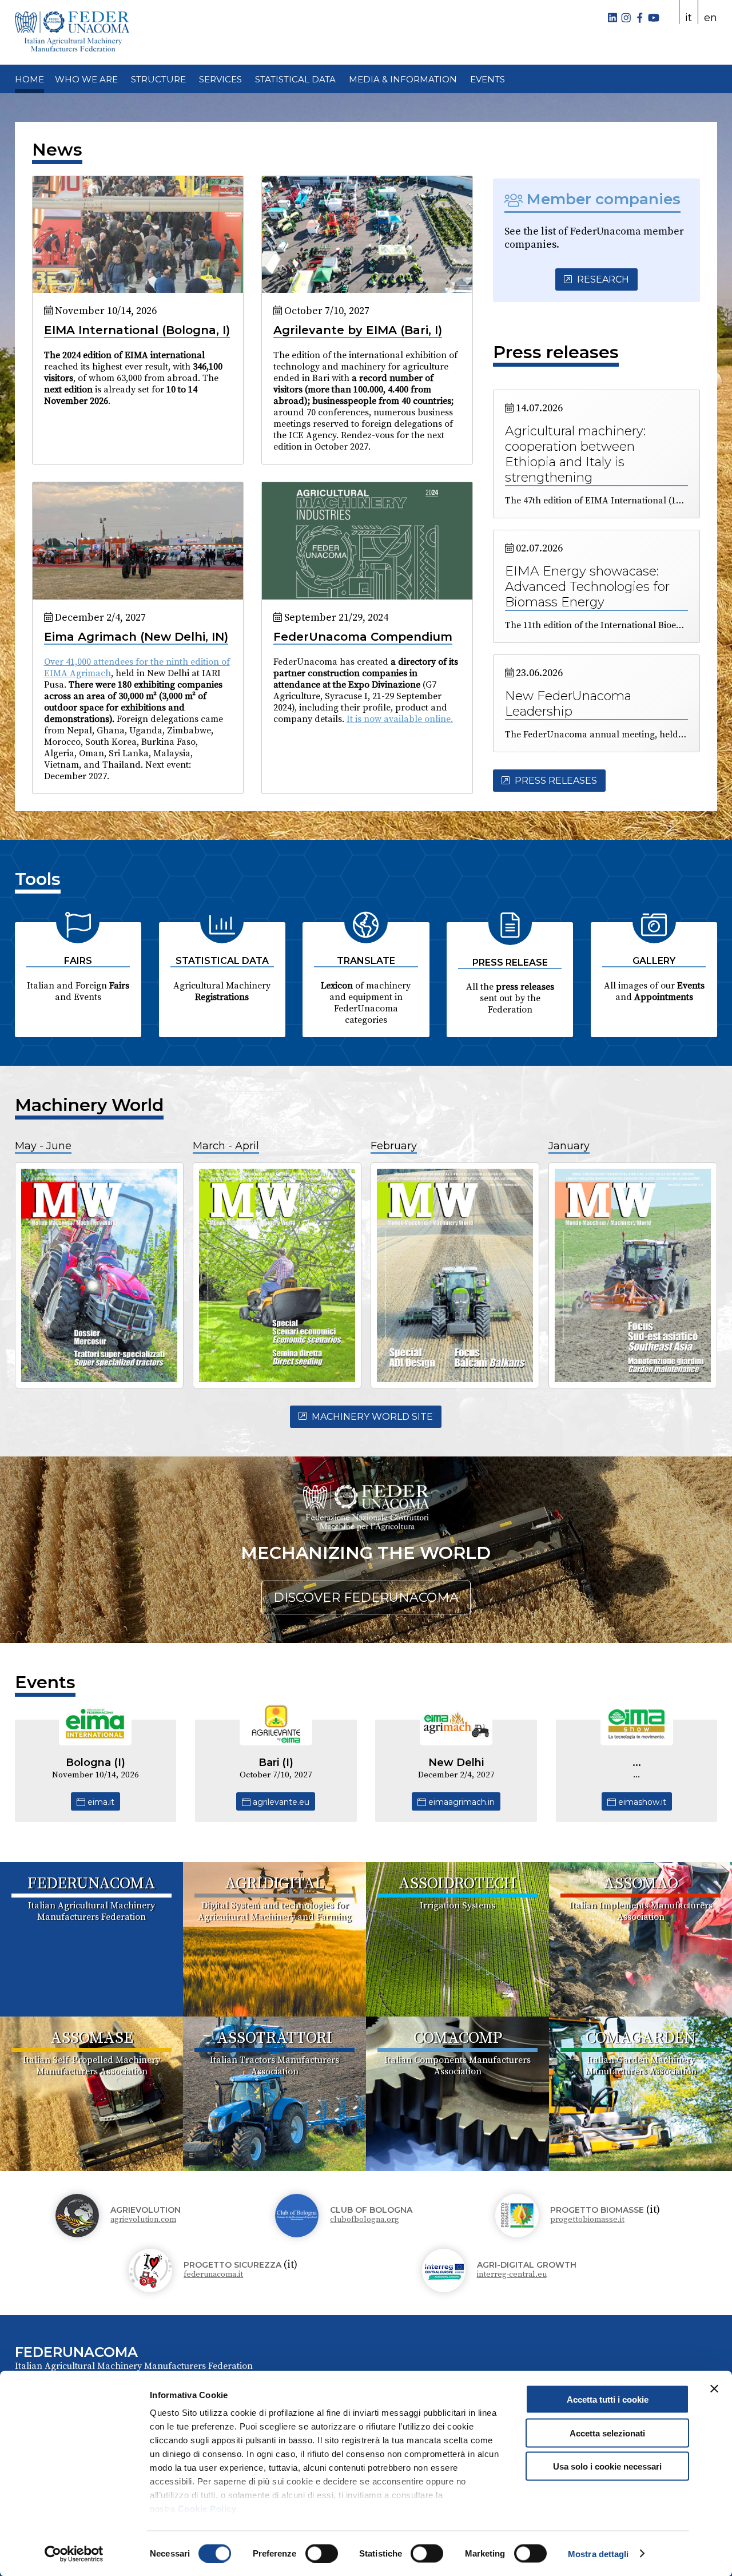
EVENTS (488, 79)
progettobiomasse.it (587, 2220)
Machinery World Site (371, 1417)
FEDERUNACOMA (91, 1884)
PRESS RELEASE (510, 962)
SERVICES (220, 79)
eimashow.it (641, 1802)
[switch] (322, 2553)
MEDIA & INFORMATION (403, 79)
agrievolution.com (143, 2220)
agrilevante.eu (280, 1802)
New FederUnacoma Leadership (568, 704)
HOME (29, 79)
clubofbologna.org (365, 2220)
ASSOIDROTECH (457, 1884)
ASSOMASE (92, 2038)
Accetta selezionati (607, 2433)
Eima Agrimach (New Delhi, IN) (136, 637)
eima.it (100, 1802)
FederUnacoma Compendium (363, 637)
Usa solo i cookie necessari (607, 2466)
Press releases (556, 352)
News (57, 150)
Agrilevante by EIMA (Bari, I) (358, 330)
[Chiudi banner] (714, 2389)
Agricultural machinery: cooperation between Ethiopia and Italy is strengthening (575, 454)
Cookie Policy (207, 2509)
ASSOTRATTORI (274, 2038)
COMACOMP (458, 2038)
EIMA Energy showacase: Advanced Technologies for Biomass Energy (587, 587)
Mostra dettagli (598, 2553)
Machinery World (89, 1105)
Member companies (602, 199)
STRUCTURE (158, 79)
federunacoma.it (213, 2275)
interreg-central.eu (512, 2275)
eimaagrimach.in (460, 1802)
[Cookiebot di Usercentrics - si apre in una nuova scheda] (74, 2554)
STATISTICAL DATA (295, 79)
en (711, 18)
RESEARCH (602, 279)
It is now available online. (400, 719)
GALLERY (654, 961)
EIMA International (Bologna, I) (137, 330)
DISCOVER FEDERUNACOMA (366, 1597)
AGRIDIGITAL (274, 1884)
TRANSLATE (366, 961)
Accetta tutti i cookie (608, 2400)
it (689, 18)
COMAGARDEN (640, 2038)
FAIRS (78, 961)
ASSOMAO (641, 1884)
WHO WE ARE (86, 79)
